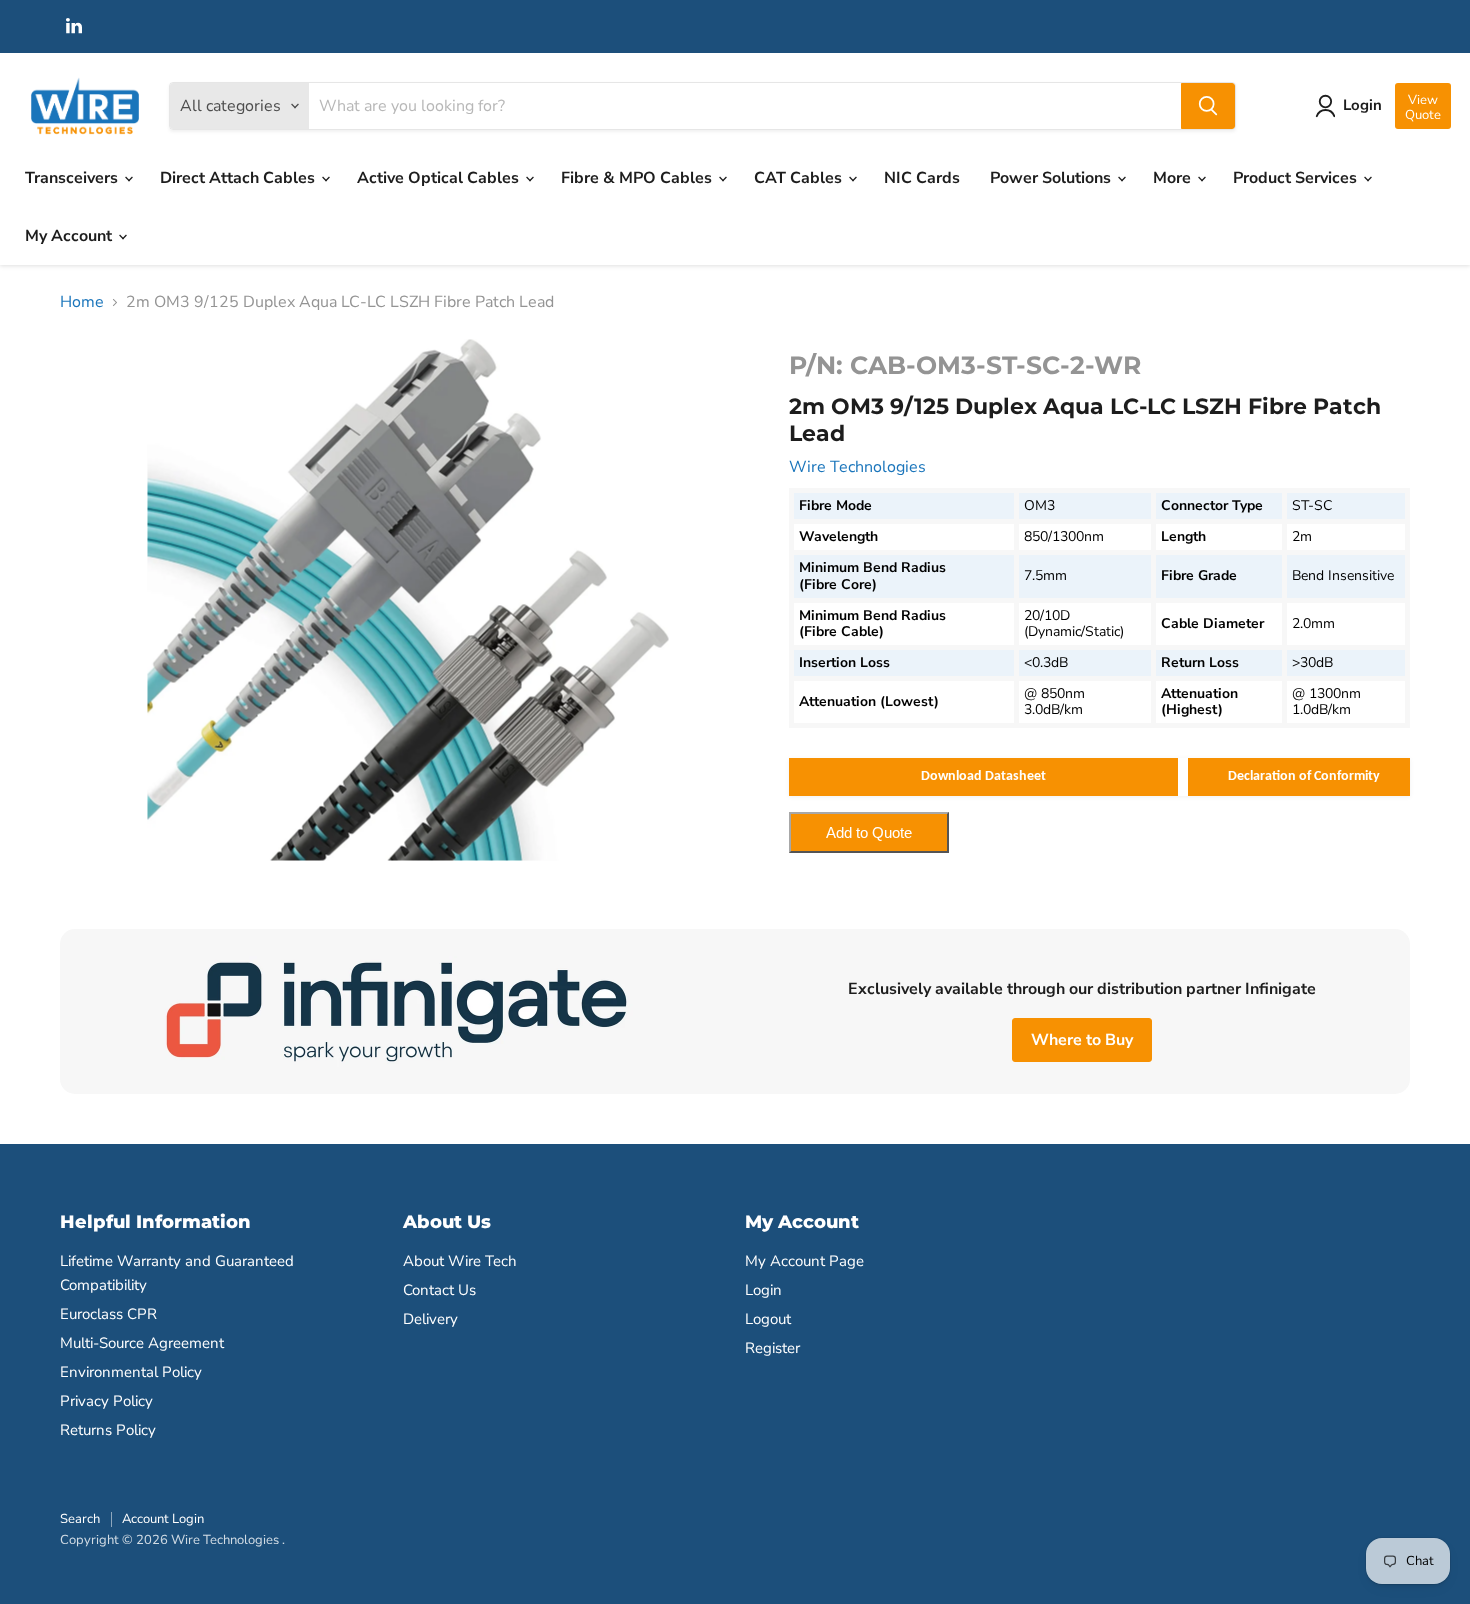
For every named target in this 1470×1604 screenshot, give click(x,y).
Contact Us (439, 1290)
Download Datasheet (983, 776)
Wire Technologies (857, 467)
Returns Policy (108, 1430)
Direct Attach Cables (239, 178)
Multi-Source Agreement (142, 1343)
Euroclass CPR (108, 1314)
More (1174, 178)
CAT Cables (800, 178)
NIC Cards (922, 178)
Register (772, 1348)
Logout (768, 1319)
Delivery (430, 1319)
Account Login (163, 1519)
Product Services (1297, 178)
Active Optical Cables (440, 178)
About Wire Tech (460, 1261)
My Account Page (804, 1261)
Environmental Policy (131, 1372)
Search (80, 1519)
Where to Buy (1082, 1040)
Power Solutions (1052, 178)
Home (82, 302)
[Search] (1208, 106)
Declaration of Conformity (1304, 776)
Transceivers (73, 178)
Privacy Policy (106, 1401)
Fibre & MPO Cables (638, 178)
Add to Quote (869, 832)
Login (763, 1290)
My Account (70, 236)
